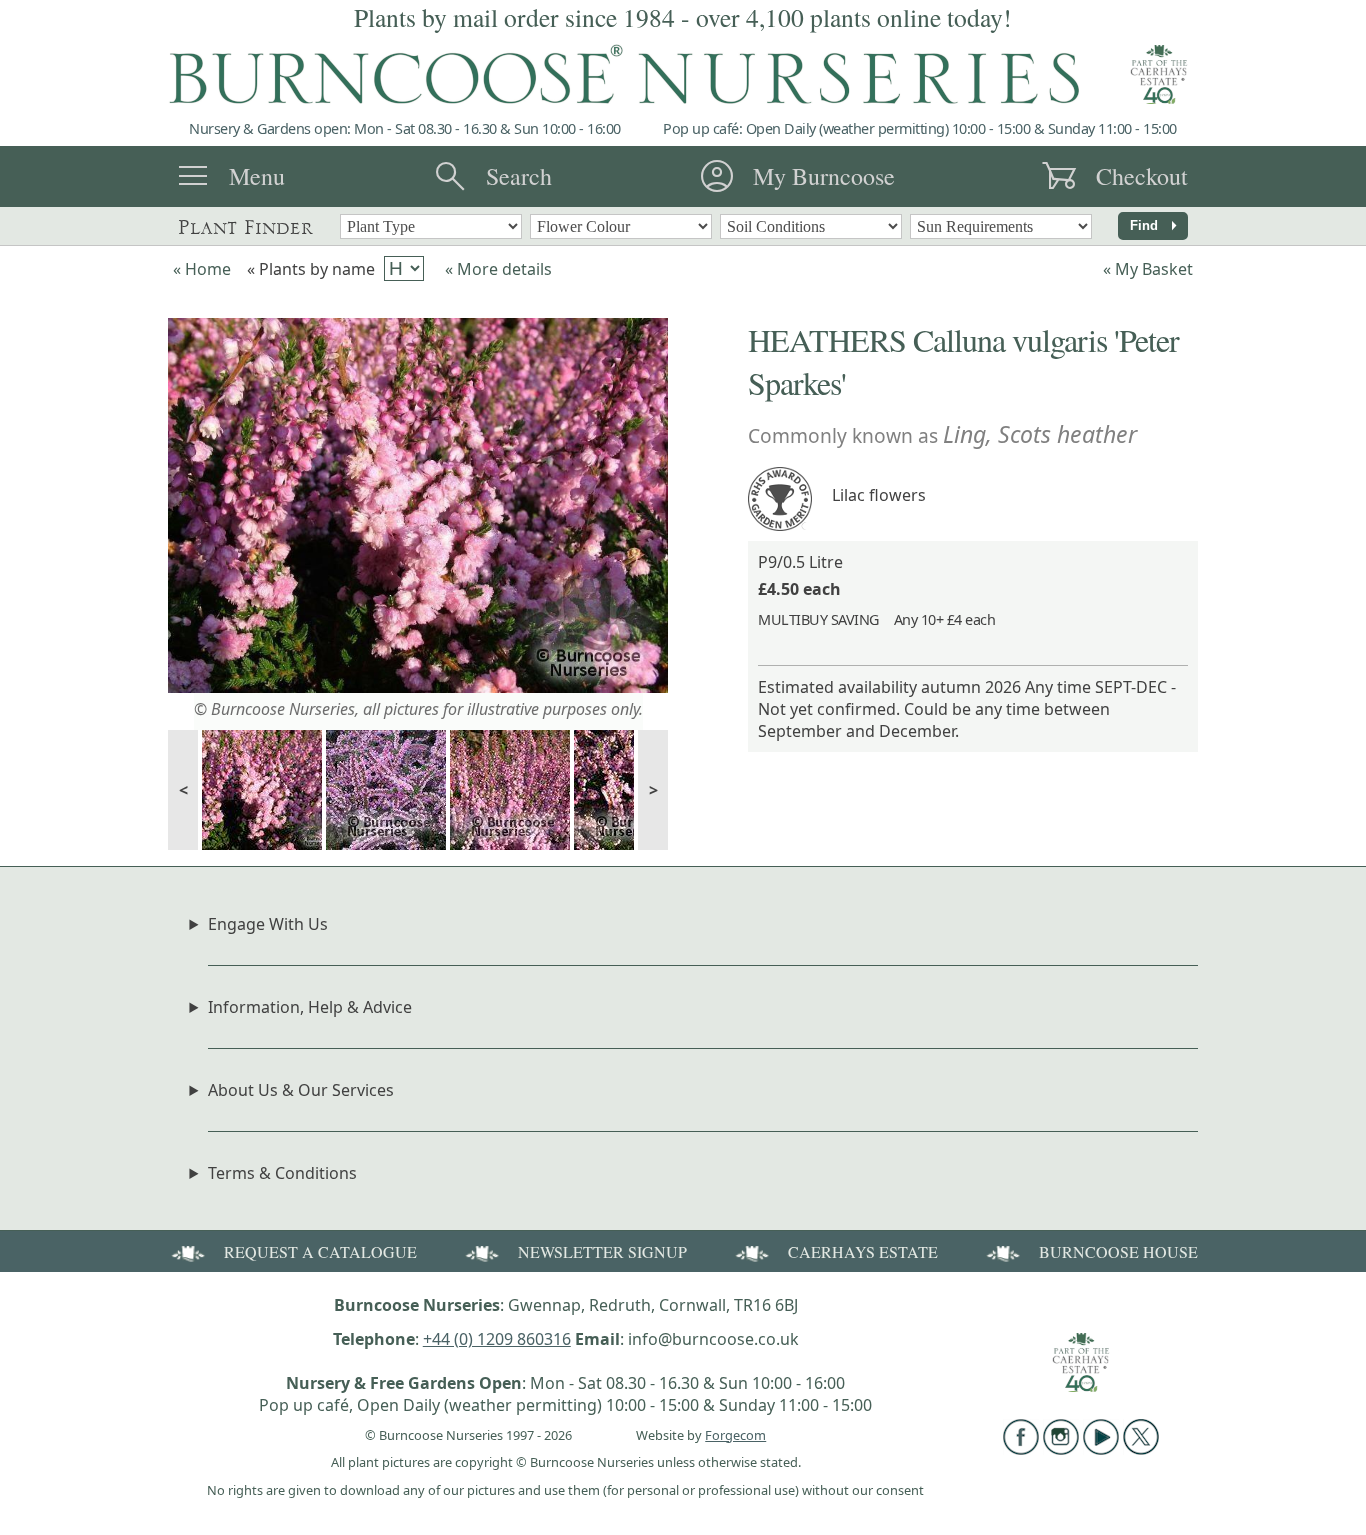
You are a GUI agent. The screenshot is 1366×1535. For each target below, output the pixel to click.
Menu (257, 176)
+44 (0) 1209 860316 (497, 1339)
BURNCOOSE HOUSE (1118, 1251)
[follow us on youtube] (1101, 1449)
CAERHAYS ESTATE (863, 1251)
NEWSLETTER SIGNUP (602, 1251)
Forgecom (735, 1435)
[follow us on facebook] (1021, 1449)
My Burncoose (824, 176)
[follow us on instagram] (1061, 1449)
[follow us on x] (1141, 1449)
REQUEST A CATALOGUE (320, 1251)
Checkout (1142, 176)
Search (519, 176)
